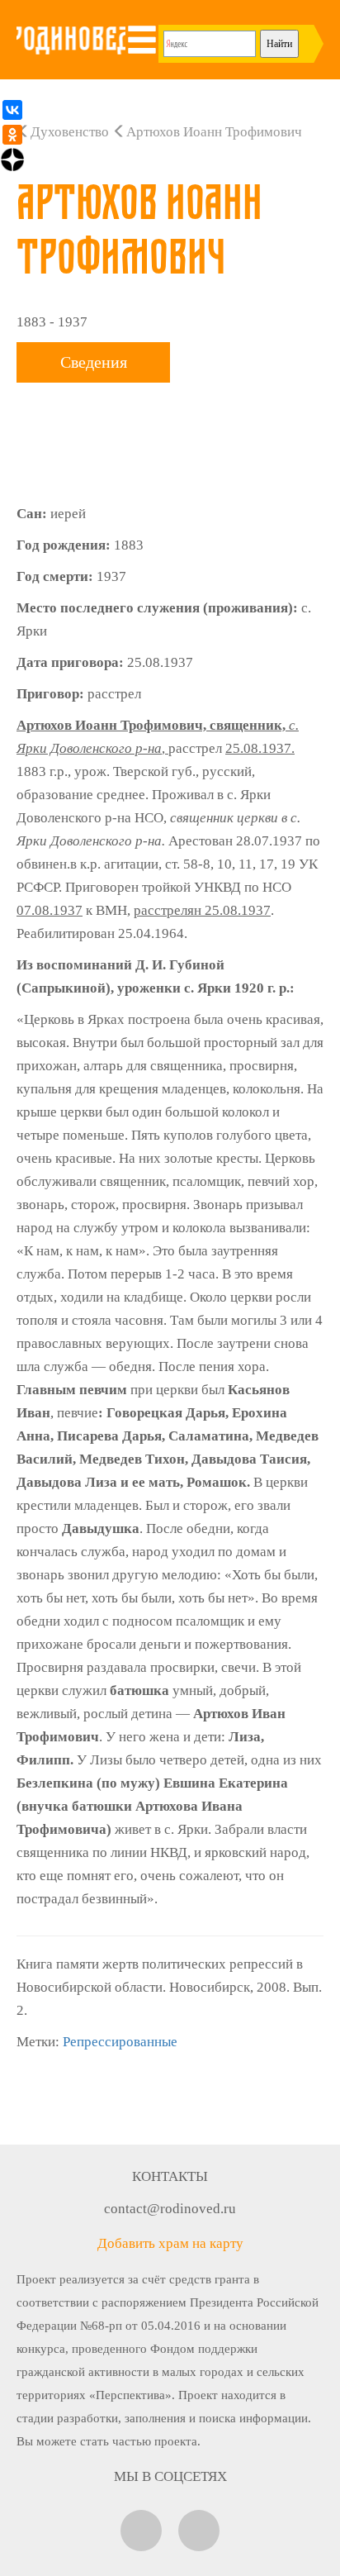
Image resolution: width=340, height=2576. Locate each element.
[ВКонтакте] (12, 110)
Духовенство (70, 132)
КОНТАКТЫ (170, 2176)
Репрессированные (120, 2042)
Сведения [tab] (94, 362)
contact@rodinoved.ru (170, 2209)
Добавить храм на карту (170, 2243)
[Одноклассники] (12, 135)
